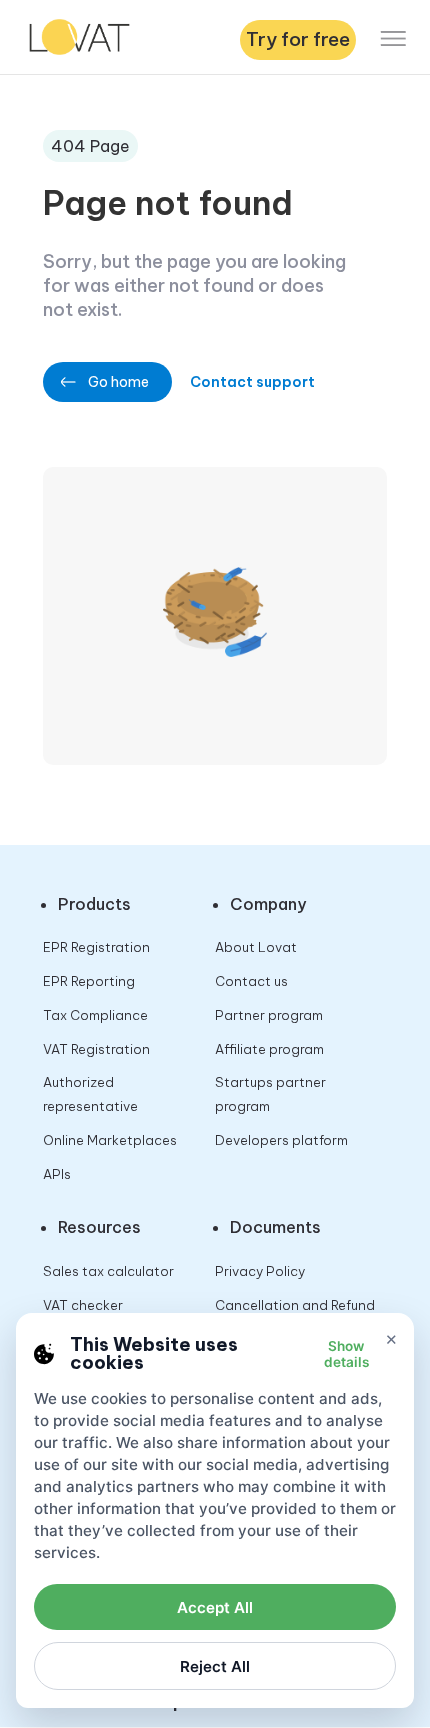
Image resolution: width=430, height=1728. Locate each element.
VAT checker (83, 1305)
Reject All (215, 1666)
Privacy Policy (260, 1271)
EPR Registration (96, 947)
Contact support (252, 382)
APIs (57, 1174)
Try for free (298, 39)
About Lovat (256, 947)
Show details (346, 1354)
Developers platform (281, 1140)
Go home (118, 382)
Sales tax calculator (108, 1271)
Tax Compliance (95, 1015)
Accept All (215, 1607)
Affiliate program (269, 1049)
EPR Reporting (89, 981)
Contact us (251, 981)
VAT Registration (96, 1049)
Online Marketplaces (110, 1140)
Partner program (269, 1015)
